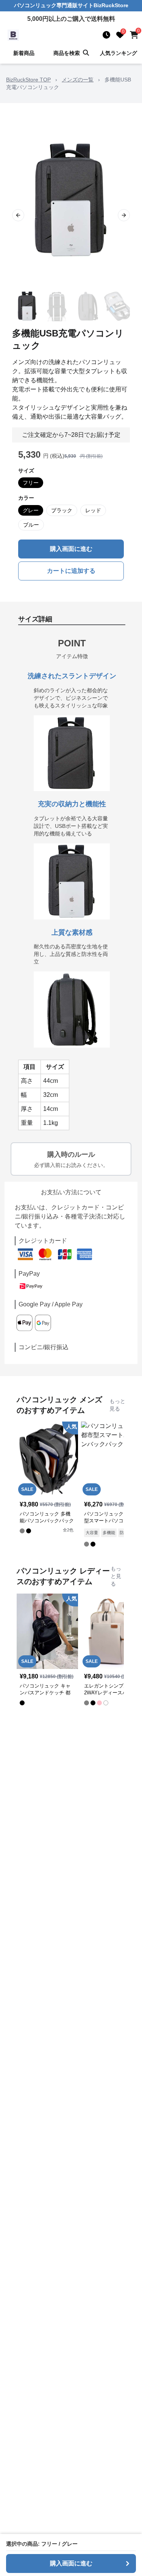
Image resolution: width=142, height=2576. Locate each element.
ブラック (62, 510)
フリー (31, 483)
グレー (31, 510)
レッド (93, 510)
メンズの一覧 (78, 80)
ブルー (31, 525)
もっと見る (117, 1405)
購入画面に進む (71, 549)
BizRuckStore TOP (28, 80)
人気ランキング (119, 53)
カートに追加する (71, 571)
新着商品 (24, 53)
